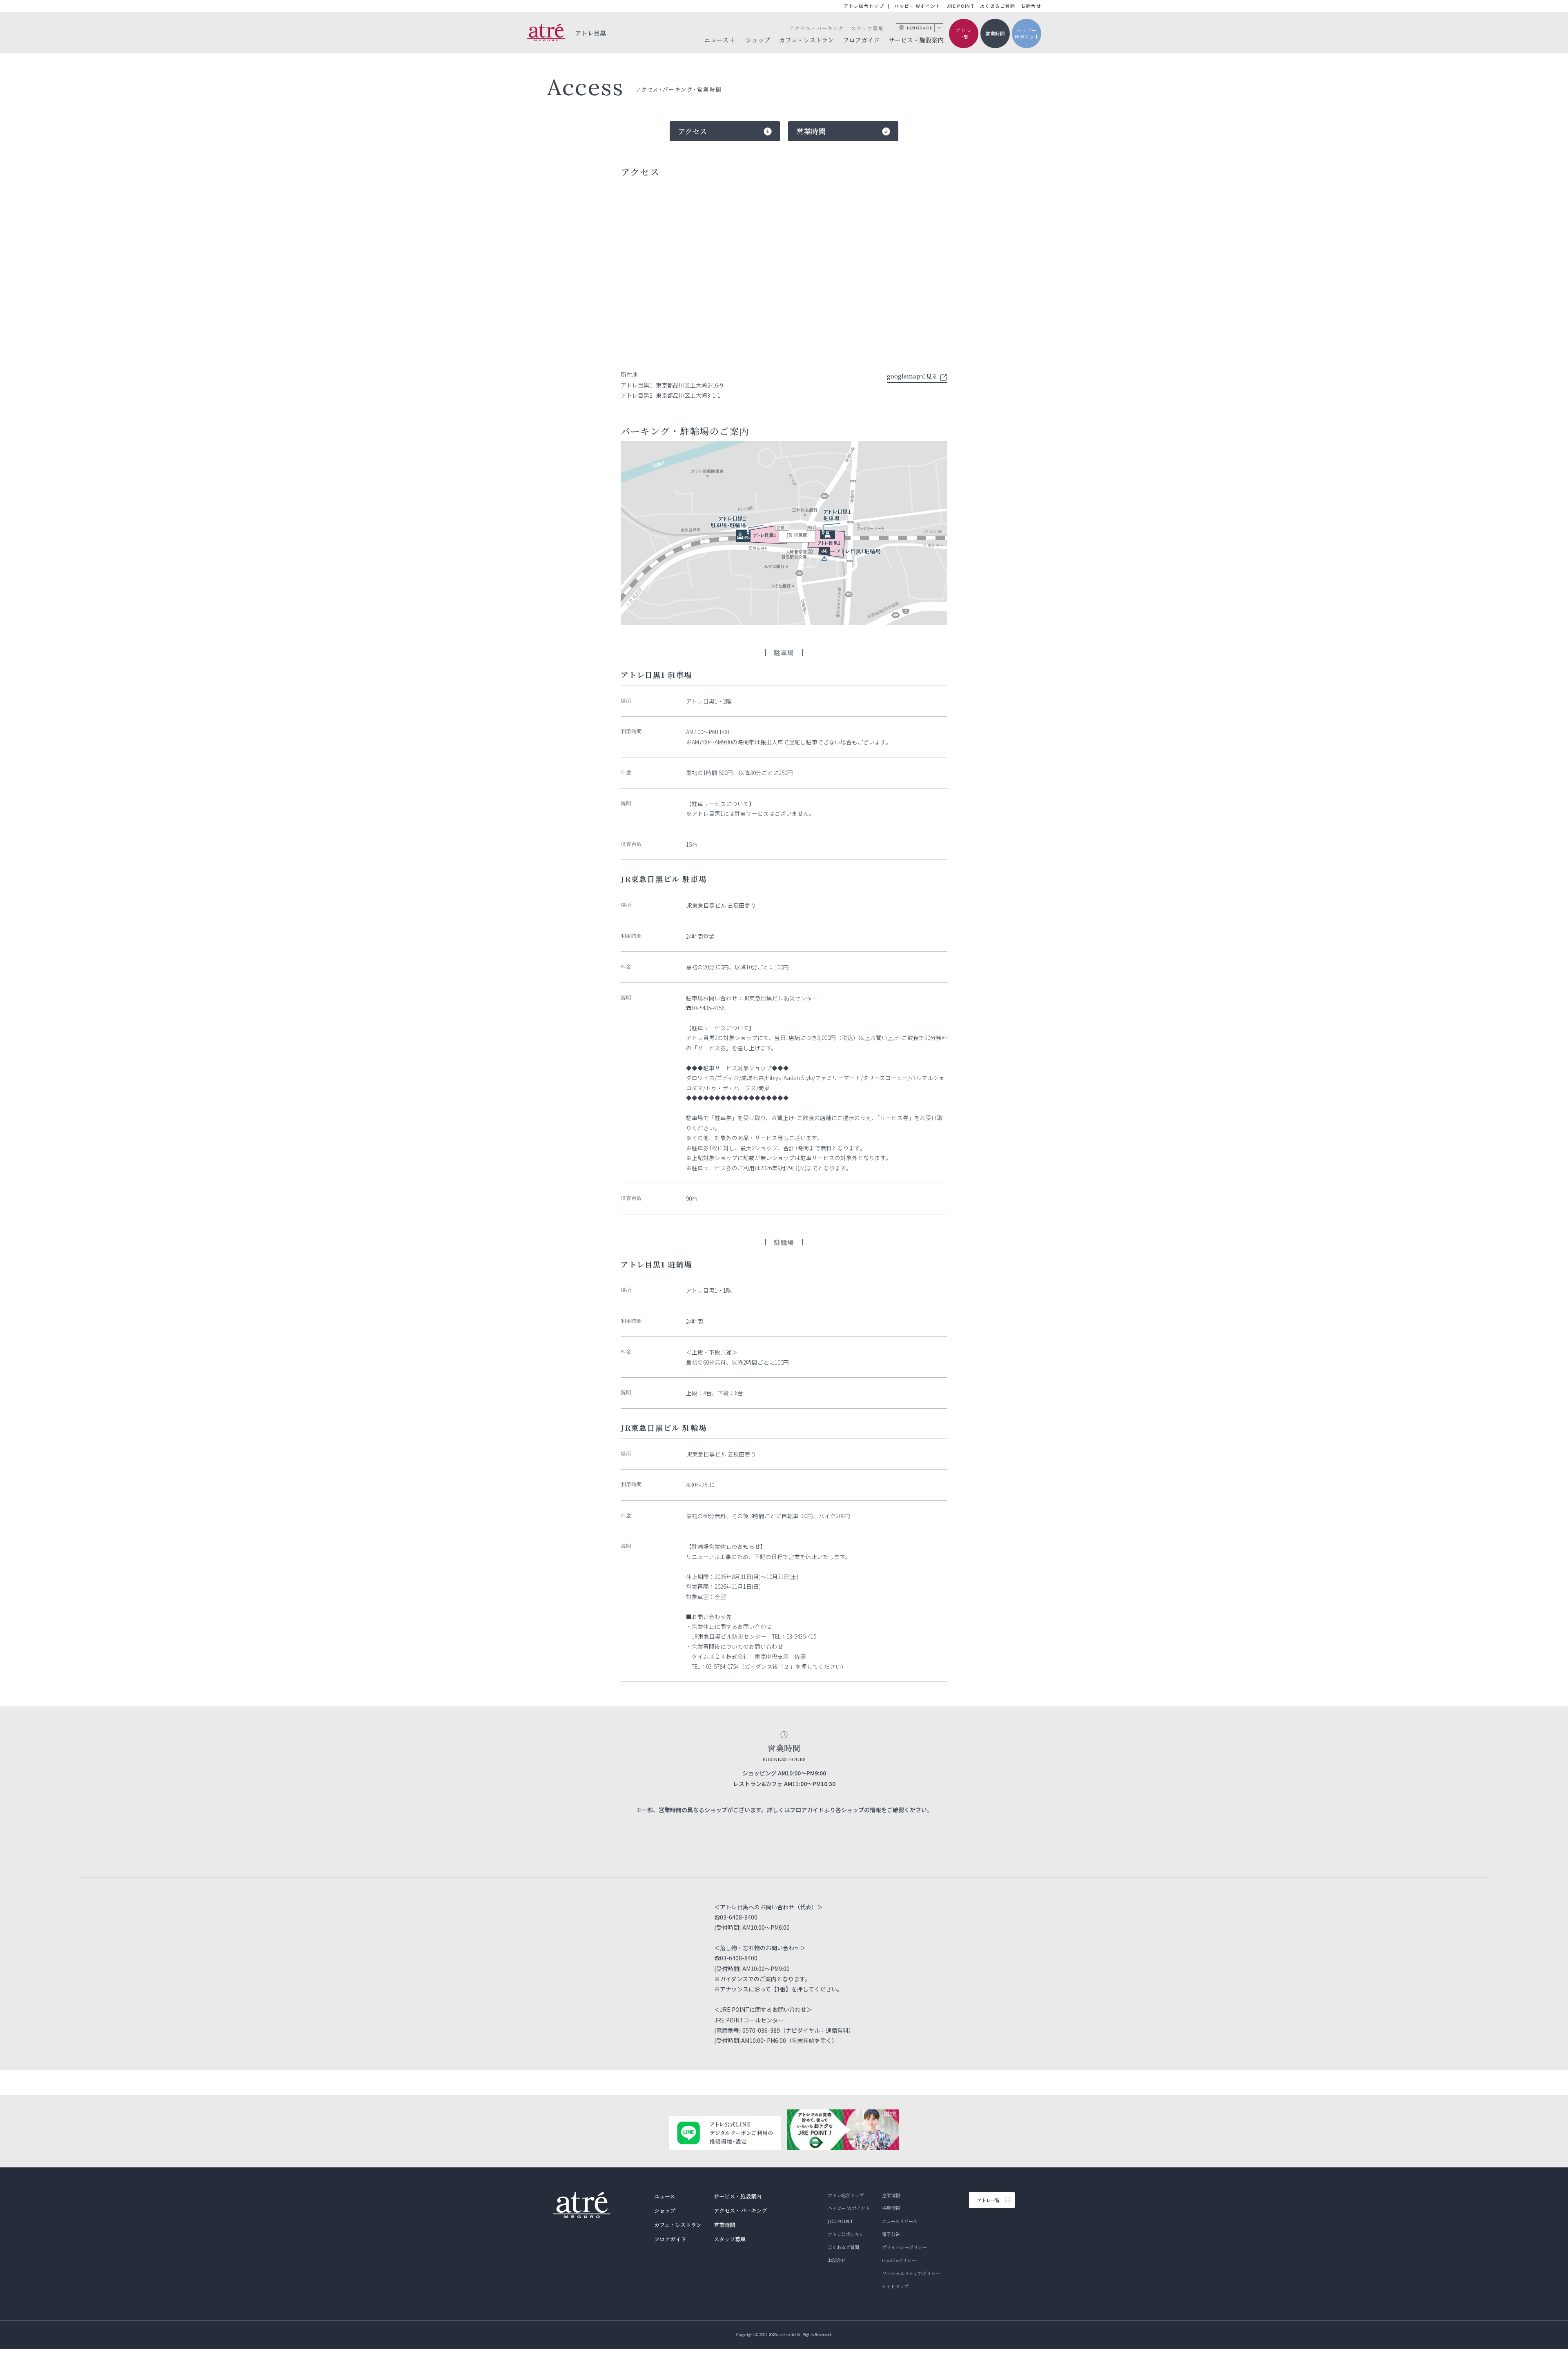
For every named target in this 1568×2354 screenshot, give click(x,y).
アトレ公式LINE (845, 2234)
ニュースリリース (900, 2221)
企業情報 (891, 2195)
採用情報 (891, 2208)
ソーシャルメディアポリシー (911, 2273)
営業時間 (995, 33)
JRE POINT (960, 6)
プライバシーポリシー (904, 2247)
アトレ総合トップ (864, 6)
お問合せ (1031, 6)
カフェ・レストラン (806, 40)
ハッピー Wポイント (917, 6)
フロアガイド (861, 40)
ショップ (758, 40)
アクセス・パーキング (816, 28)
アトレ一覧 (964, 33)
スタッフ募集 (867, 28)
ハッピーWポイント (1027, 33)
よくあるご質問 (998, 6)
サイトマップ (895, 2286)
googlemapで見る (912, 376)
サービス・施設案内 (916, 40)
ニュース (665, 2196)
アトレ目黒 (591, 33)
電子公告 (891, 2234)
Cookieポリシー (899, 2260)
